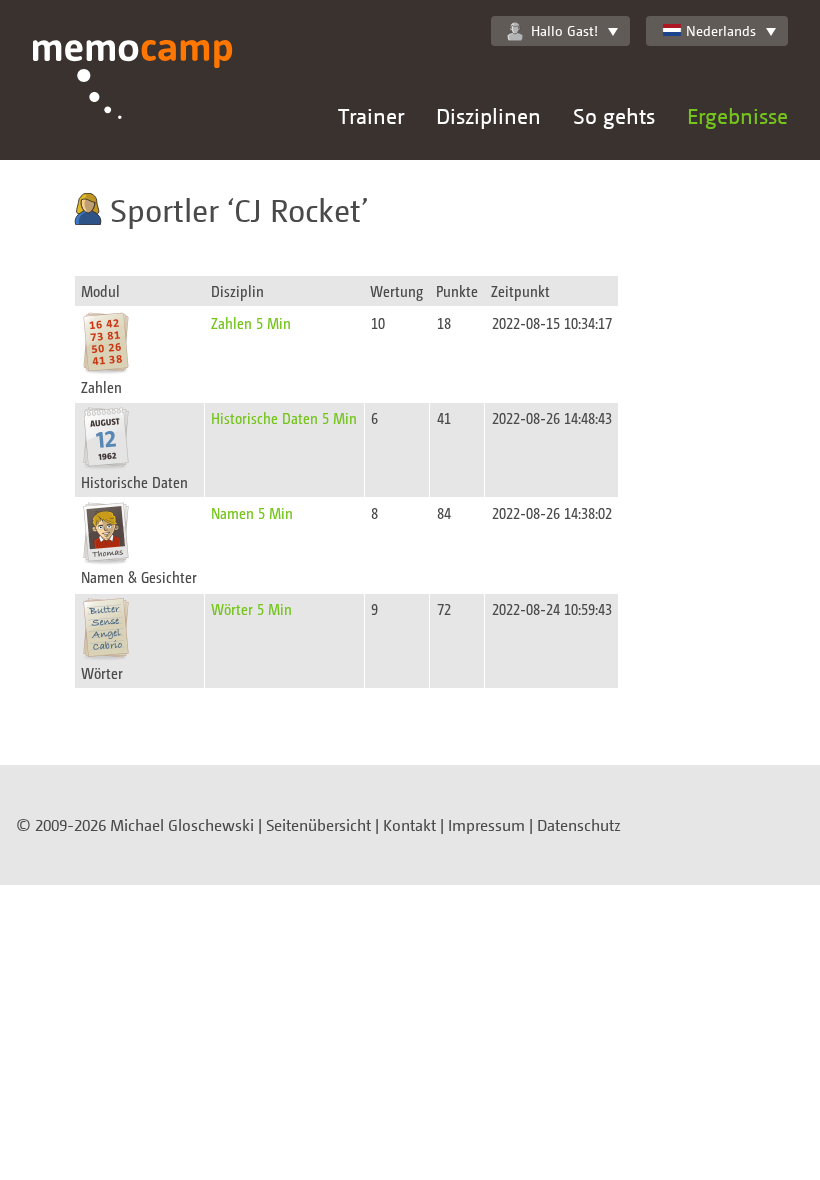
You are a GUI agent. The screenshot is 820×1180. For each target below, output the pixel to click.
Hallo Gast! (564, 30)
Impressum (486, 825)
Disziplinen (488, 115)
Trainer (371, 115)
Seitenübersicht (318, 825)
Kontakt (409, 825)
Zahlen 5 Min (251, 322)
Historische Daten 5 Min (284, 417)
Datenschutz (579, 825)
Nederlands (721, 30)
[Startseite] (133, 100)
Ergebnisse (737, 115)
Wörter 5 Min (251, 608)
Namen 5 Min (252, 512)
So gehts (614, 115)
